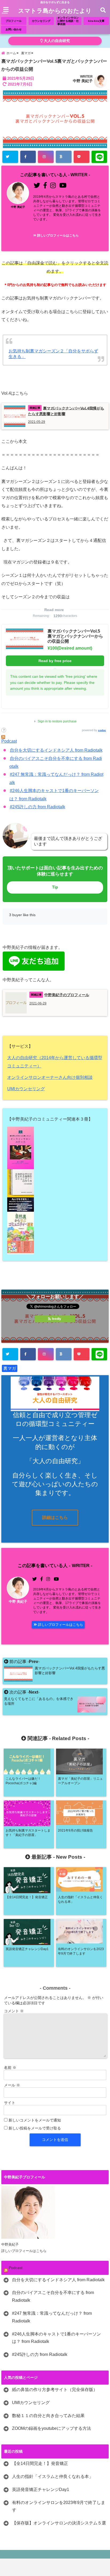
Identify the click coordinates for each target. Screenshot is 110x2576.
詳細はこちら (55, 1518)
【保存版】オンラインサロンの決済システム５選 (59, 2523)
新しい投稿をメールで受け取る (35, 2128)
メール (12, 2085)
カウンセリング (41, 21)
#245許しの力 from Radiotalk (38, 807)
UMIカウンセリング (26, 1089)
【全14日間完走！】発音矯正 (40, 2463)
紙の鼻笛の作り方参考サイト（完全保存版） (55, 2390)
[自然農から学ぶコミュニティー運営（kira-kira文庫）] (55, 1233)
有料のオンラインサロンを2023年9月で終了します (59, 2506)
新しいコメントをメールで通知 (35, 2120)
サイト (10, 2103)
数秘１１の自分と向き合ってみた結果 (48, 2416)
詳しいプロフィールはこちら (58, 235)
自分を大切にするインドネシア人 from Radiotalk (56, 750)
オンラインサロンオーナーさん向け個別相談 (50, 1077)
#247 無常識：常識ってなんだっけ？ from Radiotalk (52, 2317)
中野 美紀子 (83, 81)
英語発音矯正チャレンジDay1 (41, 2489)
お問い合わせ (14, 29)
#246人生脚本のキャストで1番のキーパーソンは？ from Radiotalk (56, 2338)
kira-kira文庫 (96, 21)
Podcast (9, 741)
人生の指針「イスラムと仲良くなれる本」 (53, 2476)
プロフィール (14, 21)
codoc (102, 730)
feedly (56, 1319)
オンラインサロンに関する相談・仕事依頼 (68, 21)
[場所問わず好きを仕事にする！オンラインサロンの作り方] (55, 1148)
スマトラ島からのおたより (55, 11)
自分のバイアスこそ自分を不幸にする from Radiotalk (53, 2296)
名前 (10, 2068)
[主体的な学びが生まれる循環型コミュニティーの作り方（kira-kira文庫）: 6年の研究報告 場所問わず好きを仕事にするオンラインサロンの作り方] (55, 1190)
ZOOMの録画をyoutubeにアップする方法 (52, 2428)
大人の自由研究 (56, 41)
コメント (14, 2011)
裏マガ (10, 1368)
